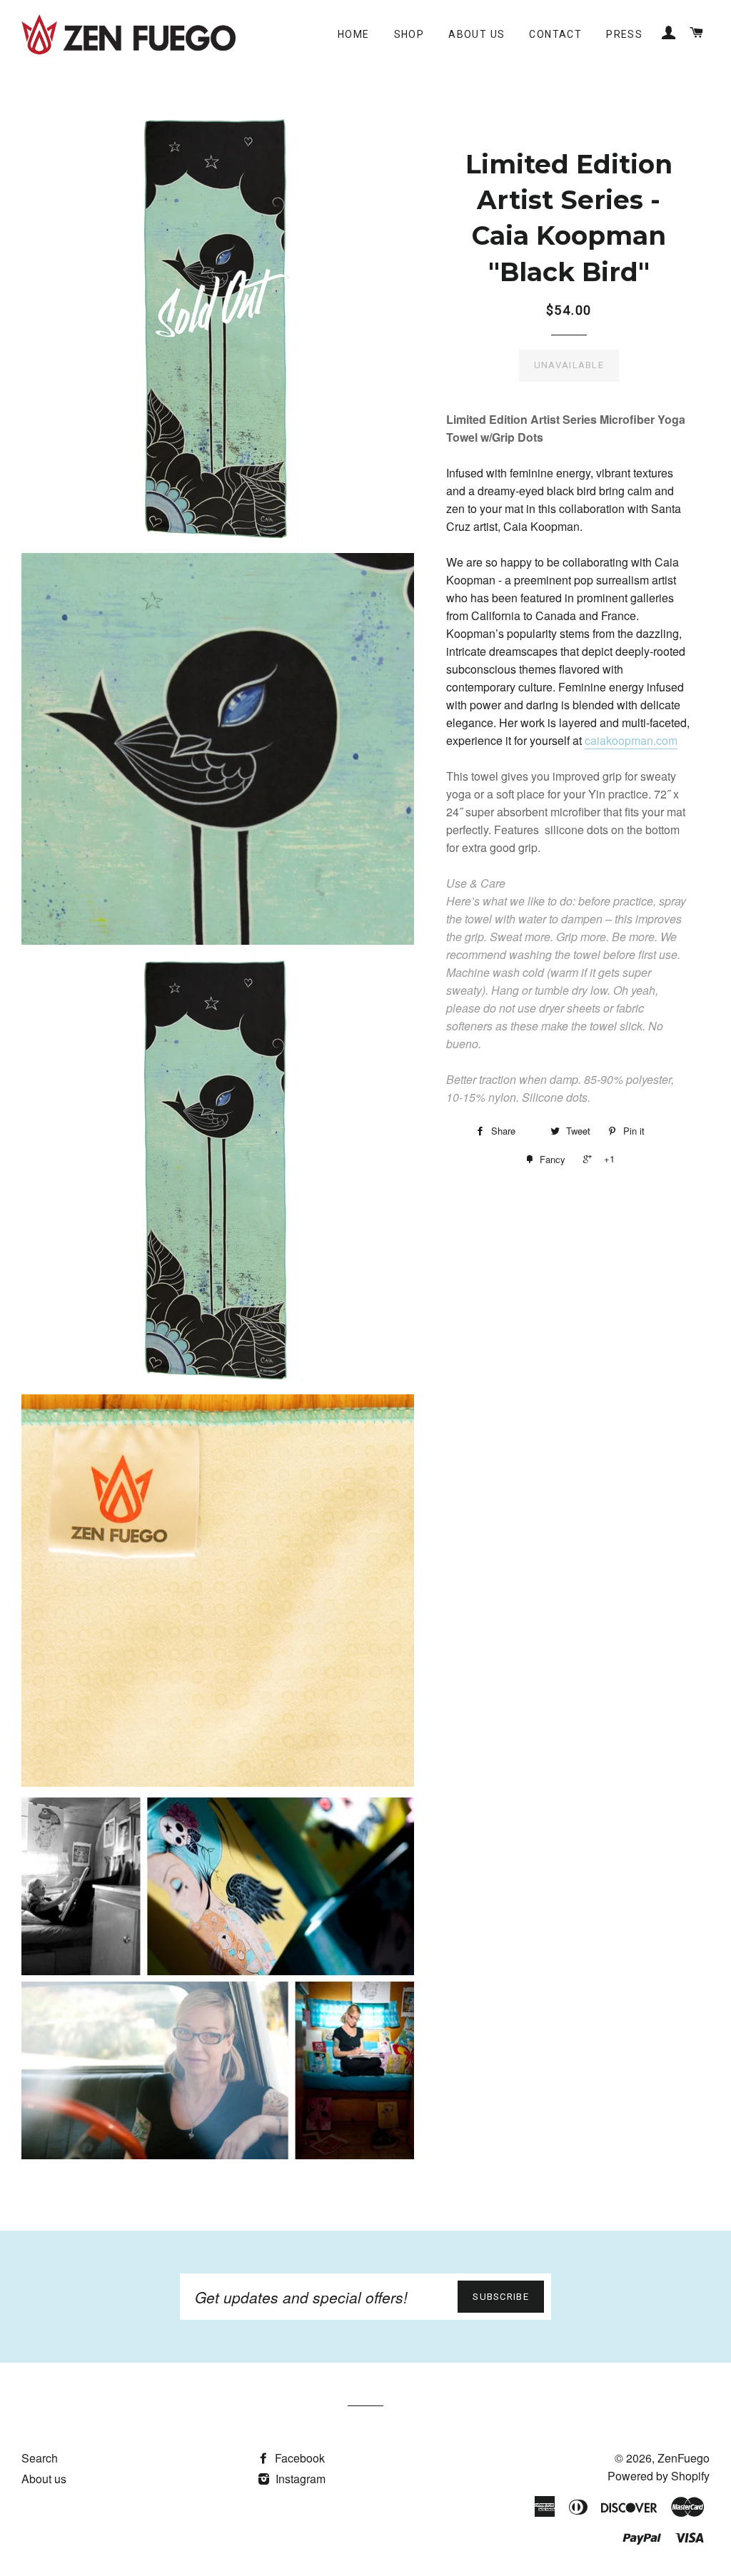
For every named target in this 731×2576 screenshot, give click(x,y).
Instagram (299, 2479)
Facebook (298, 2458)
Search (40, 2458)
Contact (555, 34)
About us (477, 34)
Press (624, 34)
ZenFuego (684, 2458)
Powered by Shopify (659, 2476)
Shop (409, 34)
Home (354, 34)
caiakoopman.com (631, 740)
